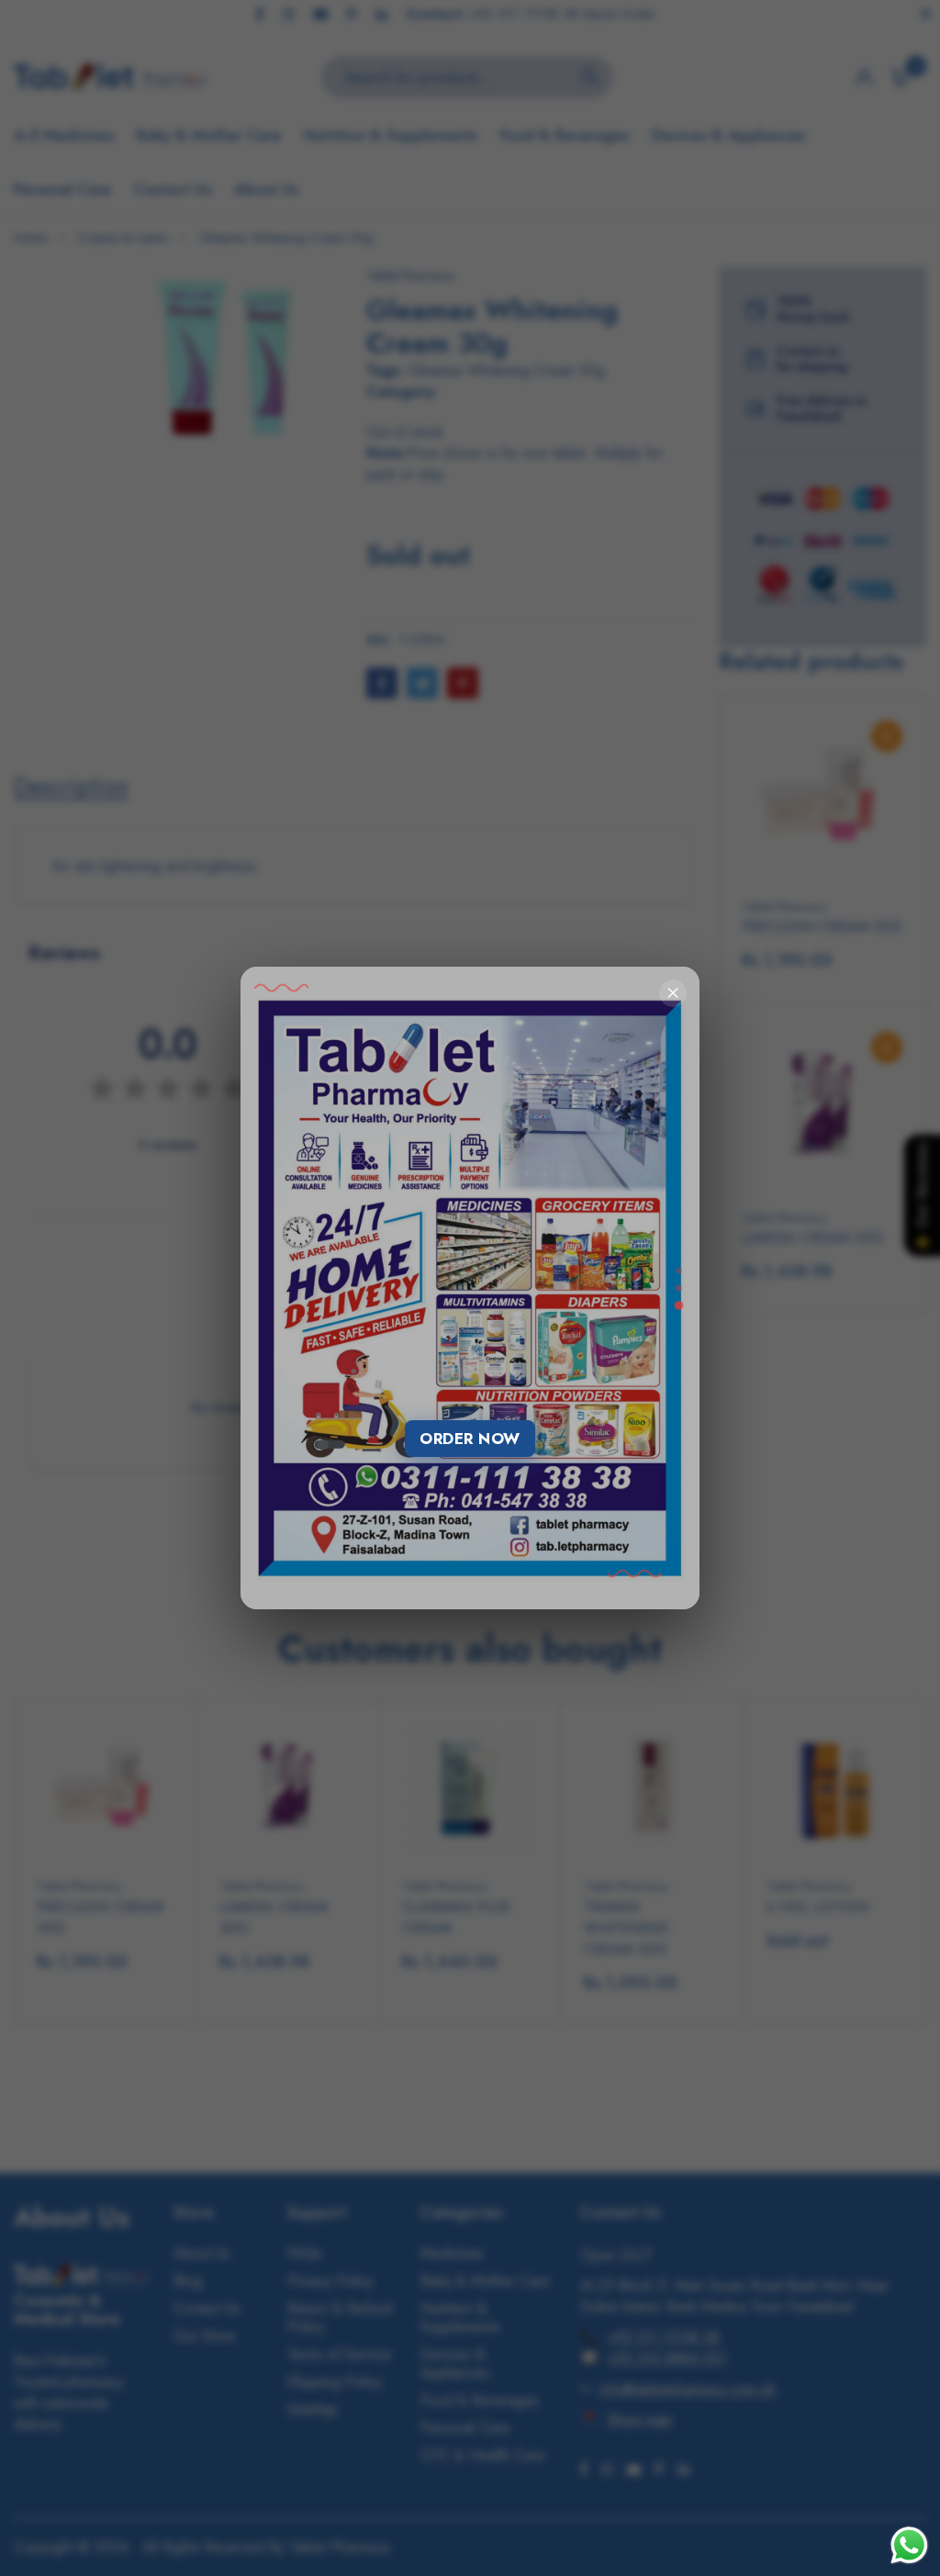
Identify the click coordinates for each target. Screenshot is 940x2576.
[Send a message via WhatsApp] (909, 2545)
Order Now (470, 1439)
